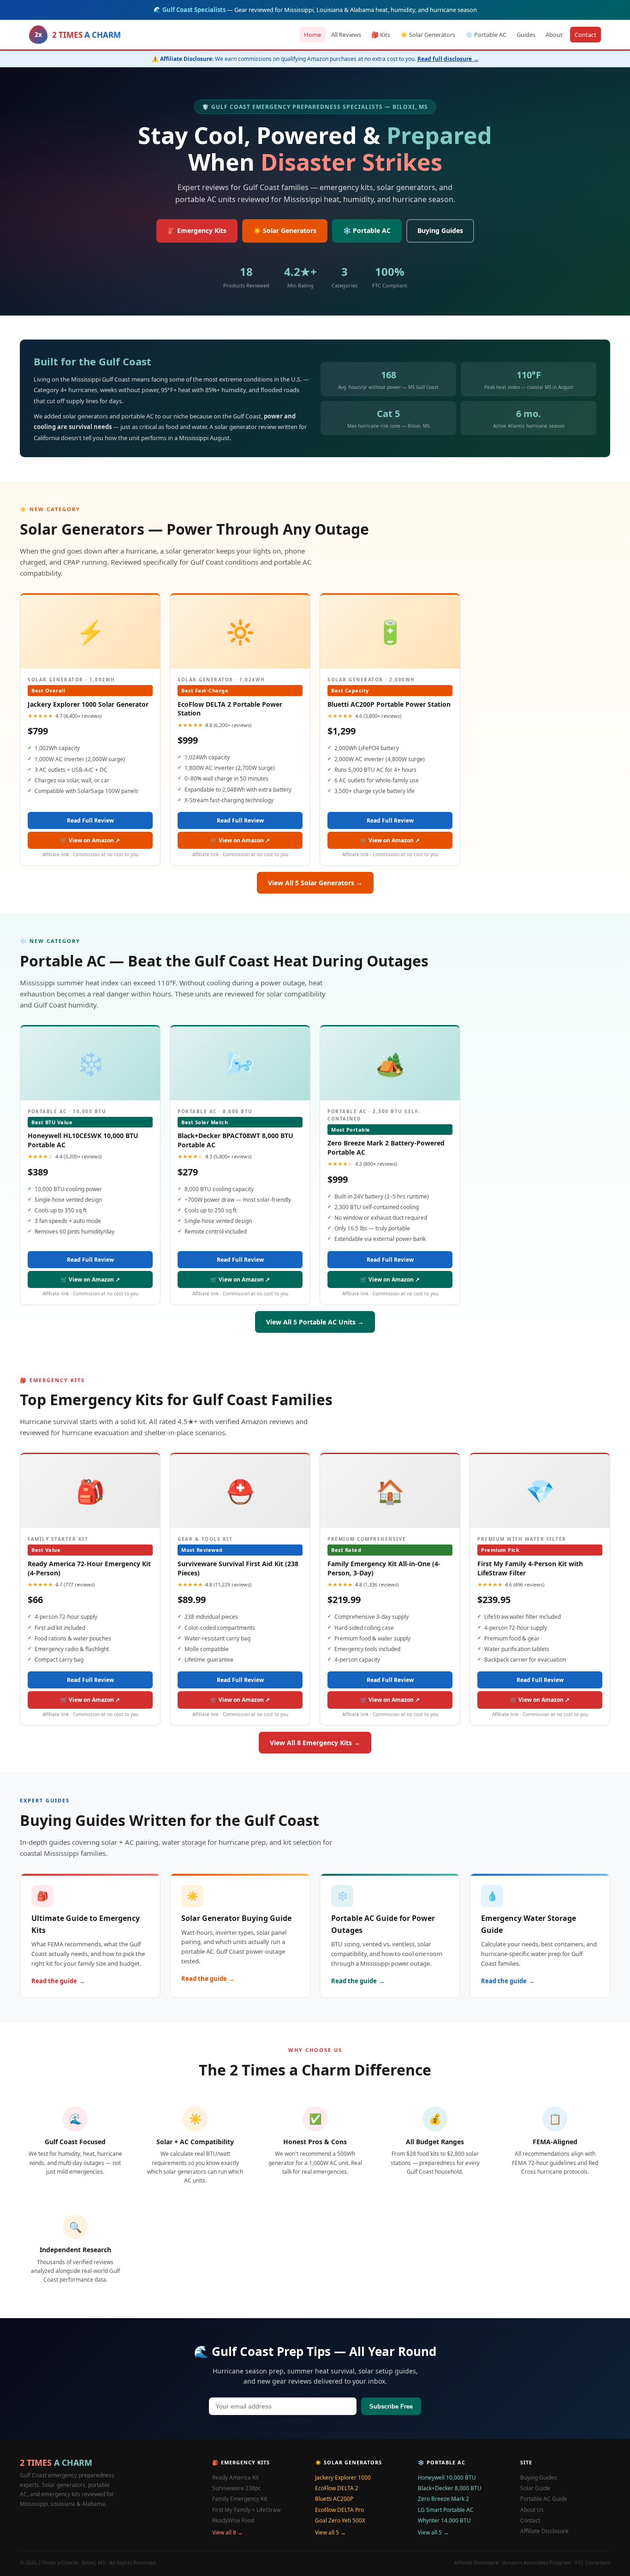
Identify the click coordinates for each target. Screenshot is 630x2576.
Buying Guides (440, 230)
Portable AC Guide (544, 2499)
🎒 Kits (381, 34)
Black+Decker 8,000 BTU (450, 2488)
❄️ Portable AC (486, 34)
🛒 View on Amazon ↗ (90, 840)
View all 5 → (330, 2532)
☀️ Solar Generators (428, 34)
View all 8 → (228, 2532)
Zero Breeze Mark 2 (443, 2499)
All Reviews (346, 34)
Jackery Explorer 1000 (343, 2478)
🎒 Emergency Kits (197, 230)
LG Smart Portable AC (446, 2510)
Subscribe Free (391, 2406)
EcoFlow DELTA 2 (337, 2488)
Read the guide (54, 1981)
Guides (526, 34)
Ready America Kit (235, 2478)
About (554, 34)
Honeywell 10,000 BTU (447, 2478)
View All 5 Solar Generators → (315, 883)
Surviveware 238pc (237, 2488)
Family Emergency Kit (240, 2499)
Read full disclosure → (448, 59)
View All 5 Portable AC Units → (315, 1322)
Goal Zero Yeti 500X (340, 2520)
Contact (585, 34)
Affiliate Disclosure (544, 2531)
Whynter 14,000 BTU (444, 2520)
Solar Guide (535, 2488)
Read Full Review (90, 820)
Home (312, 34)
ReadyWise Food (233, 2520)
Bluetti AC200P (334, 2499)
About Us (532, 2510)
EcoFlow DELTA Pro (339, 2510)
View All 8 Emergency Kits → (315, 1743)
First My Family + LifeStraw (246, 2510)
